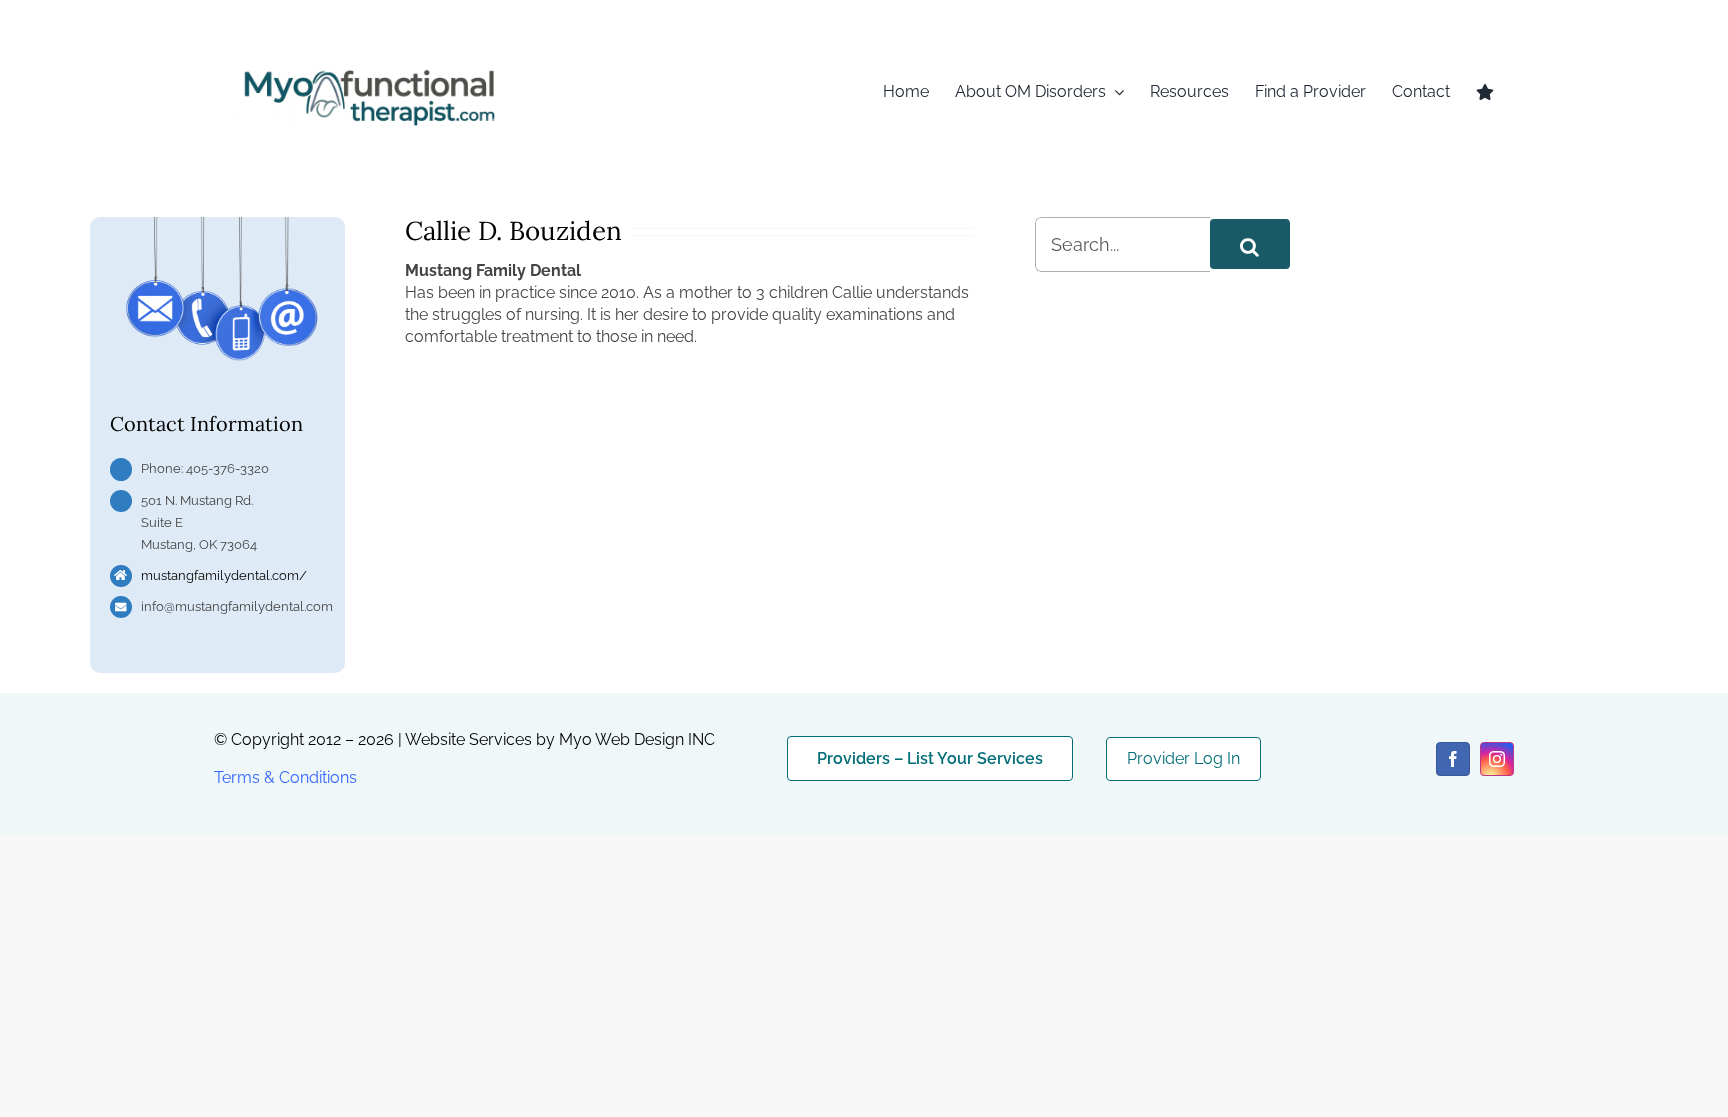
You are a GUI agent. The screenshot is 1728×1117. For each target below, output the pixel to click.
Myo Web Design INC (637, 739)
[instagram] (1497, 759)
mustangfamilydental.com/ (224, 575)
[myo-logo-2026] (368, 67)
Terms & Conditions (285, 777)
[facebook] (1453, 759)
